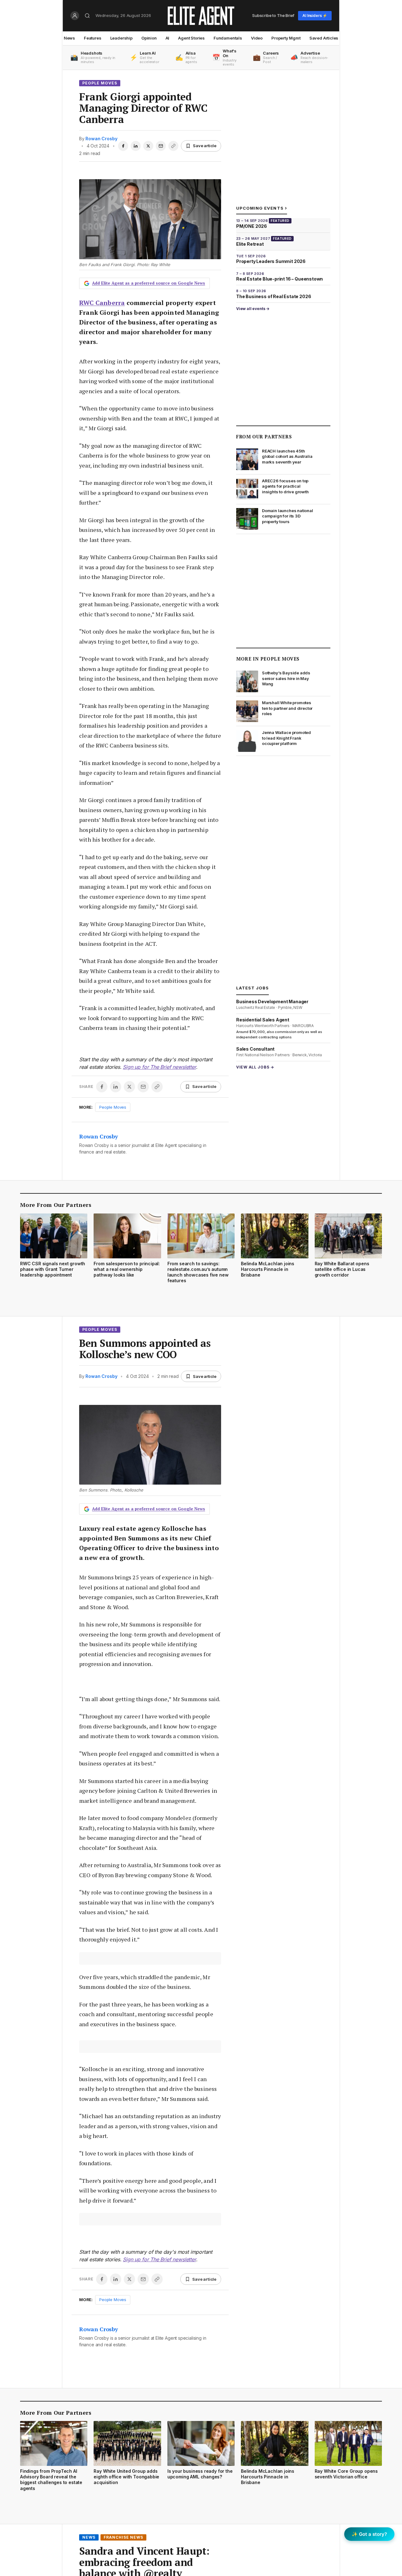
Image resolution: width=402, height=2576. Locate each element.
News (69, 38)
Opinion (149, 38)
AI (168, 38)
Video (257, 38)
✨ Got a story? (369, 2534)
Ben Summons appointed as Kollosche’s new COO (145, 1349)
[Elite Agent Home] (201, 16)
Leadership (121, 38)
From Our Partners (264, 436)
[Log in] (75, 16)
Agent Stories (191, 38)
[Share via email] (161, 146)
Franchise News (123, 2537)
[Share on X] (148, 146)
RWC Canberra (102, 303)
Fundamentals (228, 38)
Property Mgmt (286, 38)
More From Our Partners (56, 1205)
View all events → (253, 309)
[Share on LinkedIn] (136, 146)
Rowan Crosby (101, 139)
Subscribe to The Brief (273, 15)
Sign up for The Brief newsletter (159, 1067)
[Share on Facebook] (123, 146)
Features (93, 38)
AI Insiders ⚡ (315, 16)
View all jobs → (255, 1067)
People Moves (100, 83)
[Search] (87, 16)
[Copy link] (173, 146)
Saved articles (324, 38)
